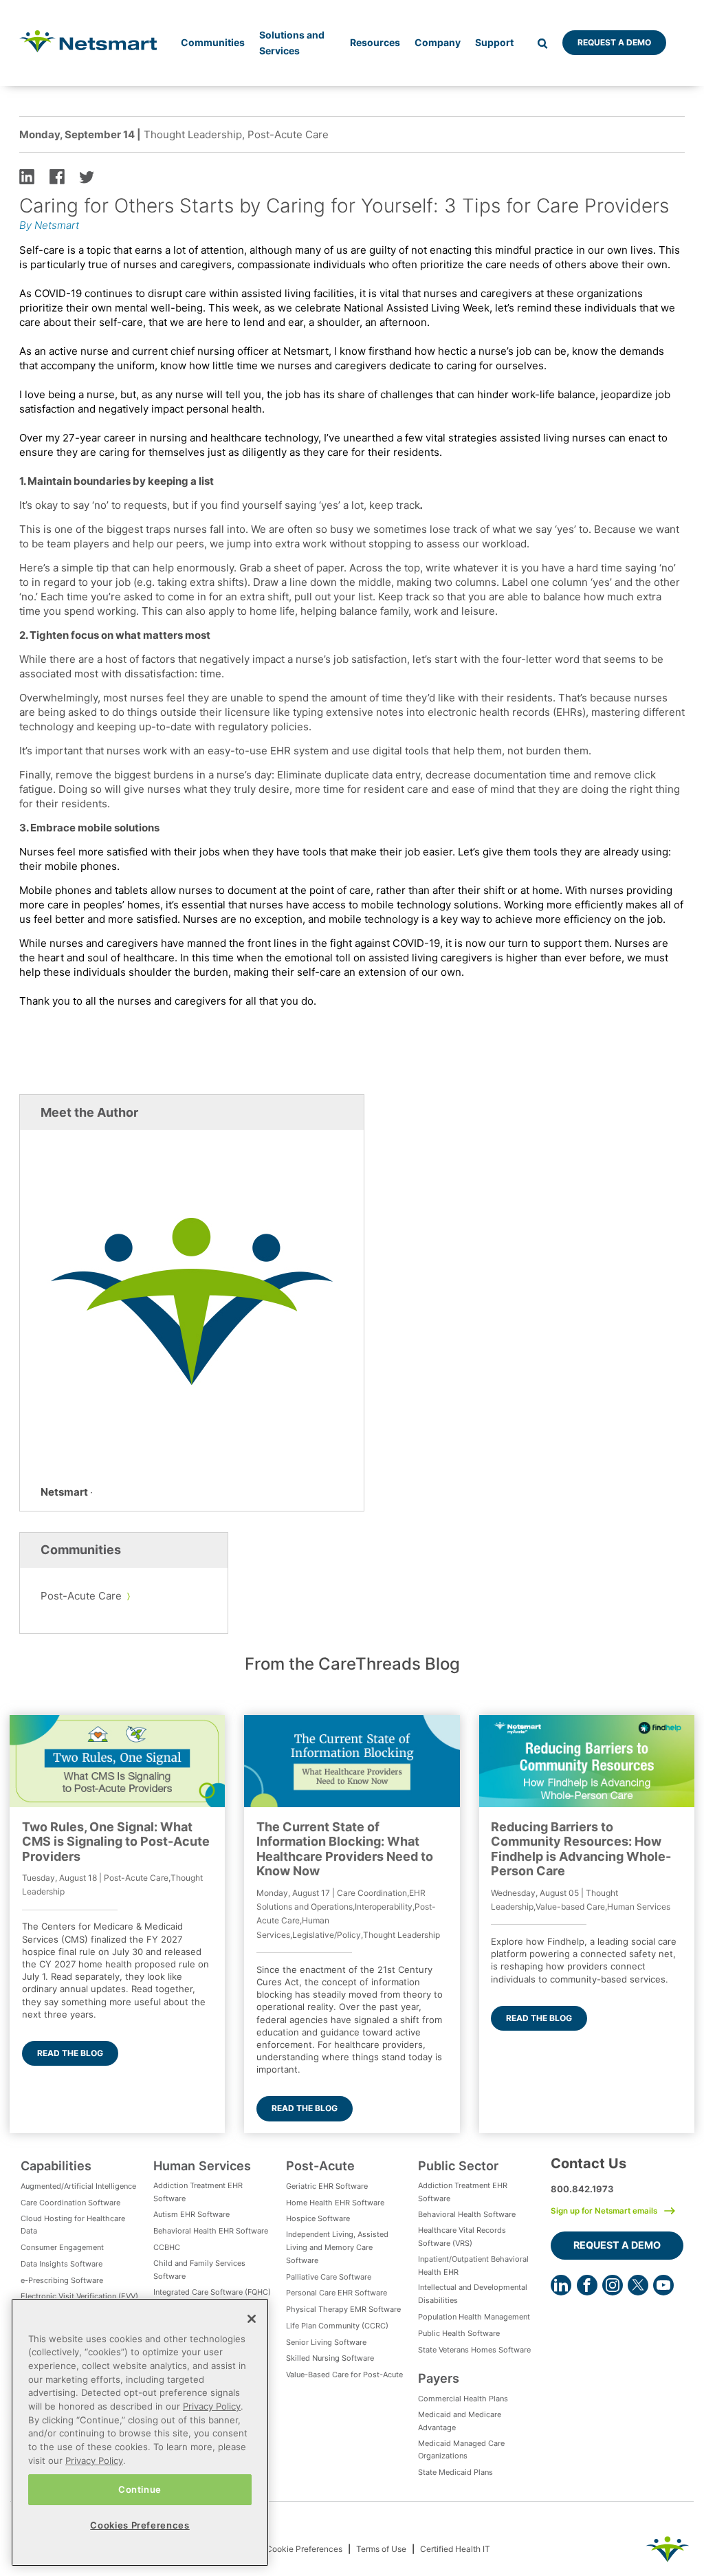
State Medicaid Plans (455, 2472)
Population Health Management (474, 2317)
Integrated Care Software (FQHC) (212, 2292)
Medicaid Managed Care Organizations (461, 2450)
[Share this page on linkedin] (27, 176)
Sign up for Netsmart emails (604, 2211)
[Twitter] (638, 2285)
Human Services (202, 2165)
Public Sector (458, 2165)
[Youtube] (663, 2285)
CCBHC (167, 2247)
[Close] (252, 2319)
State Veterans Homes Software (474, 2350)
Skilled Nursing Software (330, 2358)
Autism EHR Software (191, 2214)
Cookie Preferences (304, 2549)
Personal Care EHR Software (337, 2293)
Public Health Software (459, 2333)
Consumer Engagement (62, 2247)
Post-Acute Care (81, 1596)
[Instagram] (613, 2285)
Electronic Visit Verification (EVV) (79, 2296)
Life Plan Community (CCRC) (337, 2326)
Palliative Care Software (329, 2277)
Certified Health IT (455, 2549)
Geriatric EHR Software (327, 2186)
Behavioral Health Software (467, 2214)
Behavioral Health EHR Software (211, 2231)
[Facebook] (587, 2285)
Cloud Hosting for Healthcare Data (73, 2225)
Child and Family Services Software (199, 2270)
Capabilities (56, 2165)
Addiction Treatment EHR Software (198, 2192)
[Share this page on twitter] (87, 176)
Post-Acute (320, 2165)
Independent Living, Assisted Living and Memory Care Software (337, 2247)
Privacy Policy (212, 2406)
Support (494, 42)
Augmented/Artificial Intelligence (78, 2186)
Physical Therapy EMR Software (343, 2309)
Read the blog (70, 2053)
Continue (140, 2489)
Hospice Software (318, 2218)
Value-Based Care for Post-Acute (344, 2375)
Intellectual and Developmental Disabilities (473, 2294)
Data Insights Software (62, 2264)
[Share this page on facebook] (57, 176)
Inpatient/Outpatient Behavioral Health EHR (473, 2266)
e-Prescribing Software (62, 2280)
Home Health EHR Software (335, 2203)
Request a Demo (614, 42)
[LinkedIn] (561, 2285)
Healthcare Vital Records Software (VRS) (462, 2237)
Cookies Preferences (140, 2525)
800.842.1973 (582, 2189)
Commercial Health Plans (463, 2399)
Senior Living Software (326, 2342)
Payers (439, 2378)
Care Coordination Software (70, 2203)
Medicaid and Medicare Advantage (460, 2421)
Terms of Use (381, 2549)
